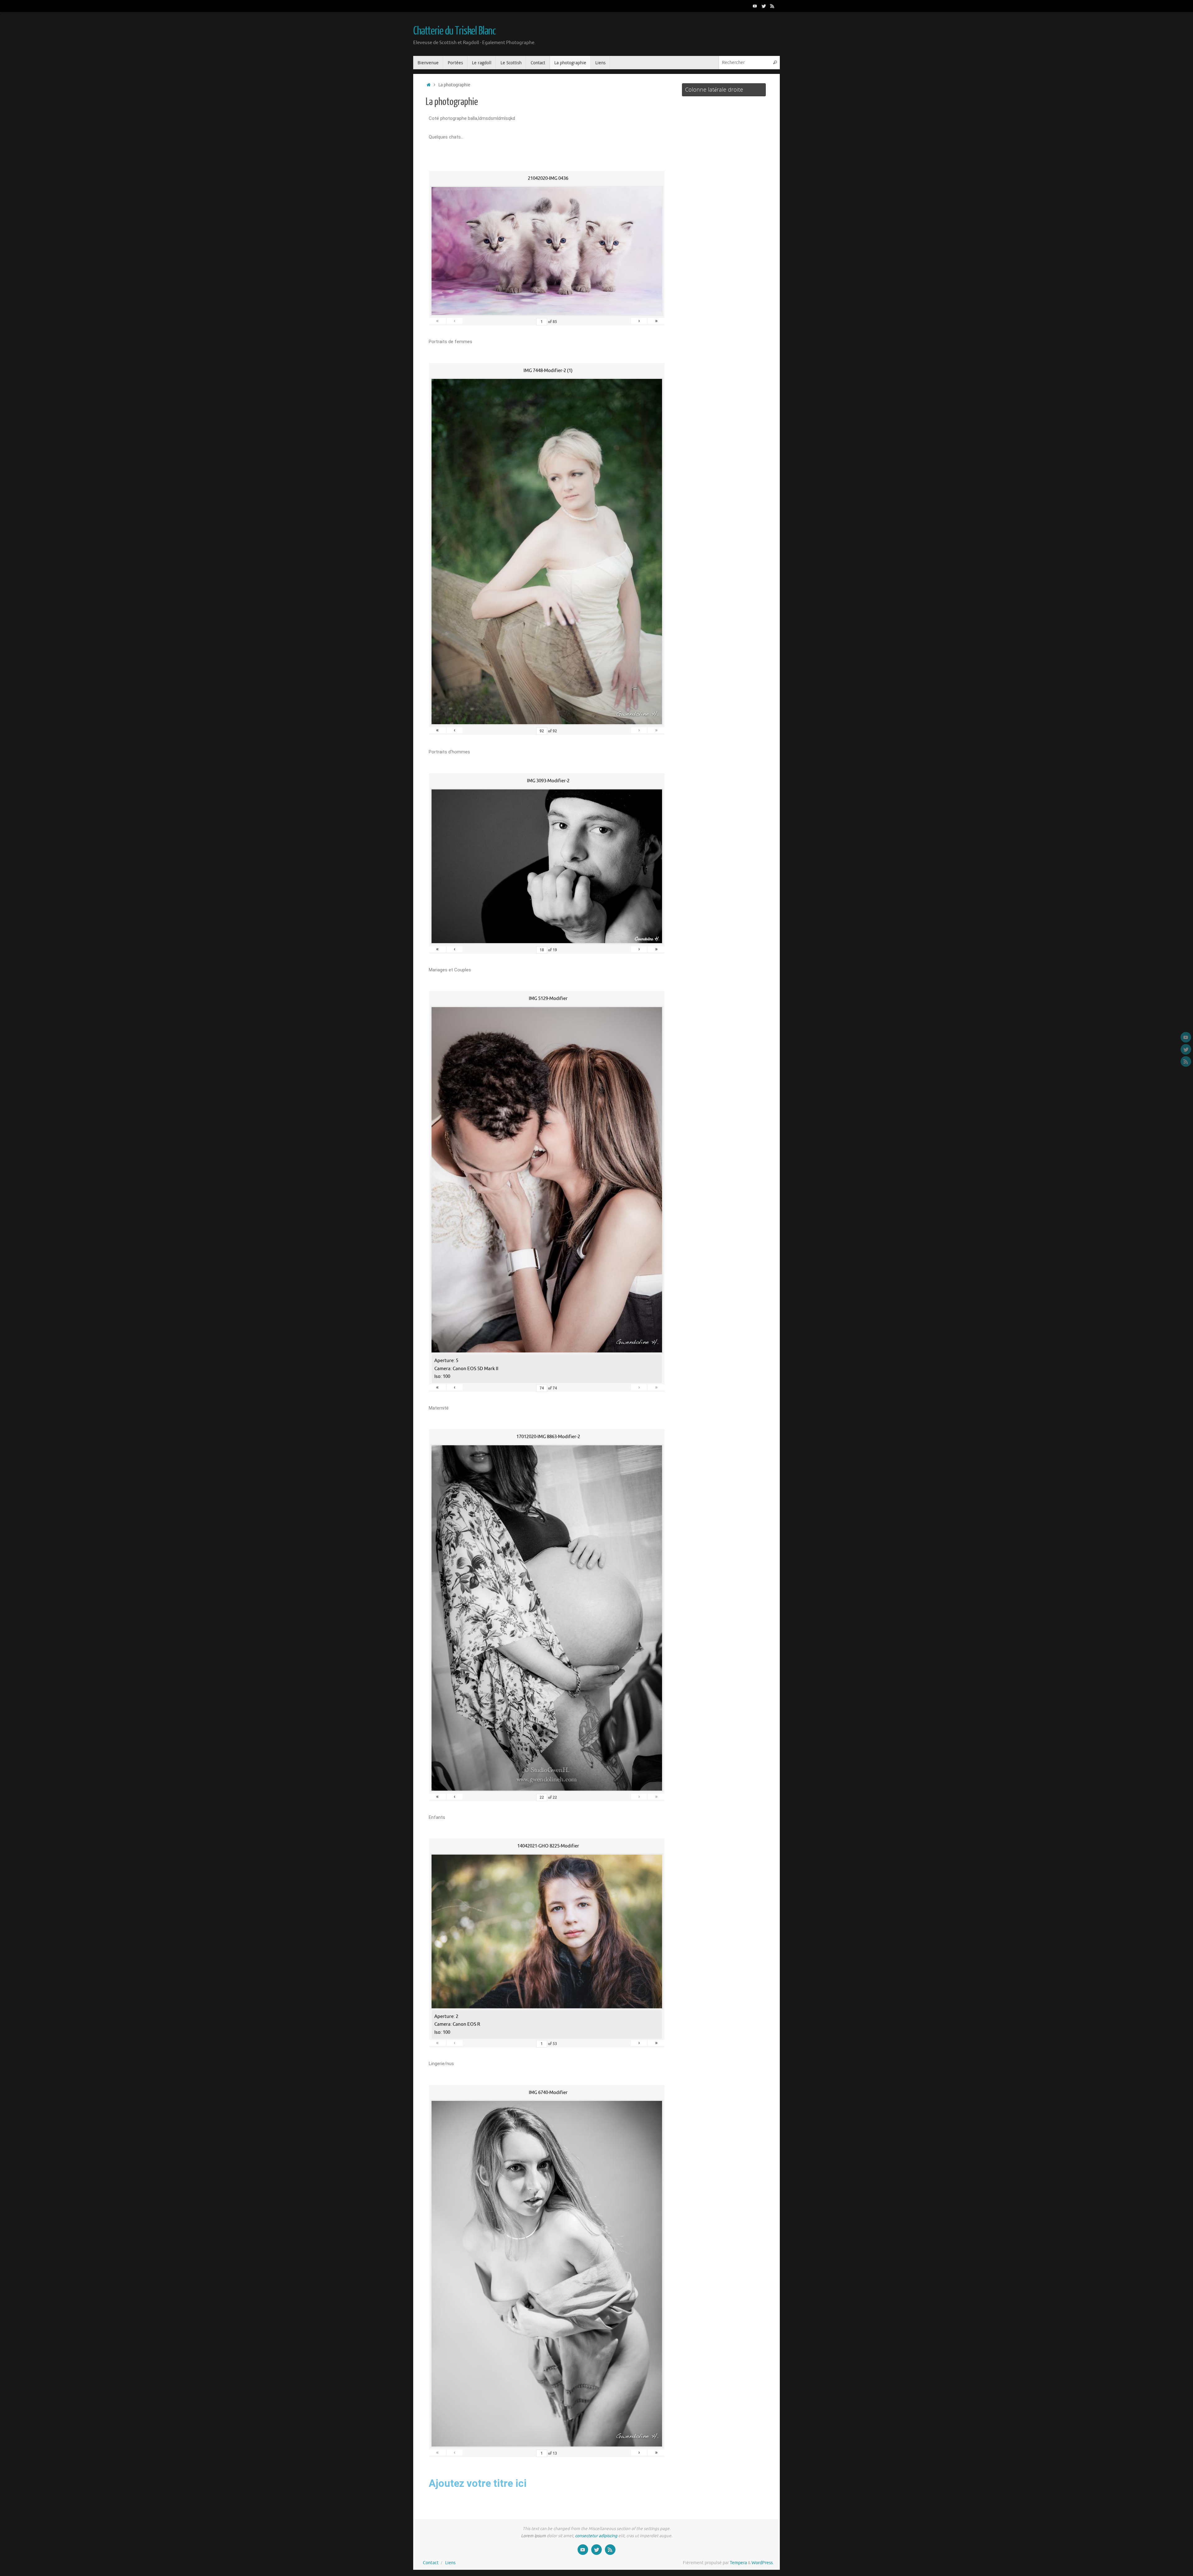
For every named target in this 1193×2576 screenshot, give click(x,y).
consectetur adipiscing (596, 2536)
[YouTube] (755, 6)
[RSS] (772, 6)
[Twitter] (764, 6)
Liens (450, 2563)
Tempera (738, 2563)
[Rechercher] (775, 63)
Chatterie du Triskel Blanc (454, 31)
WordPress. (763, 2563)
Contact (431, 2563)
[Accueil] (429, 85)
